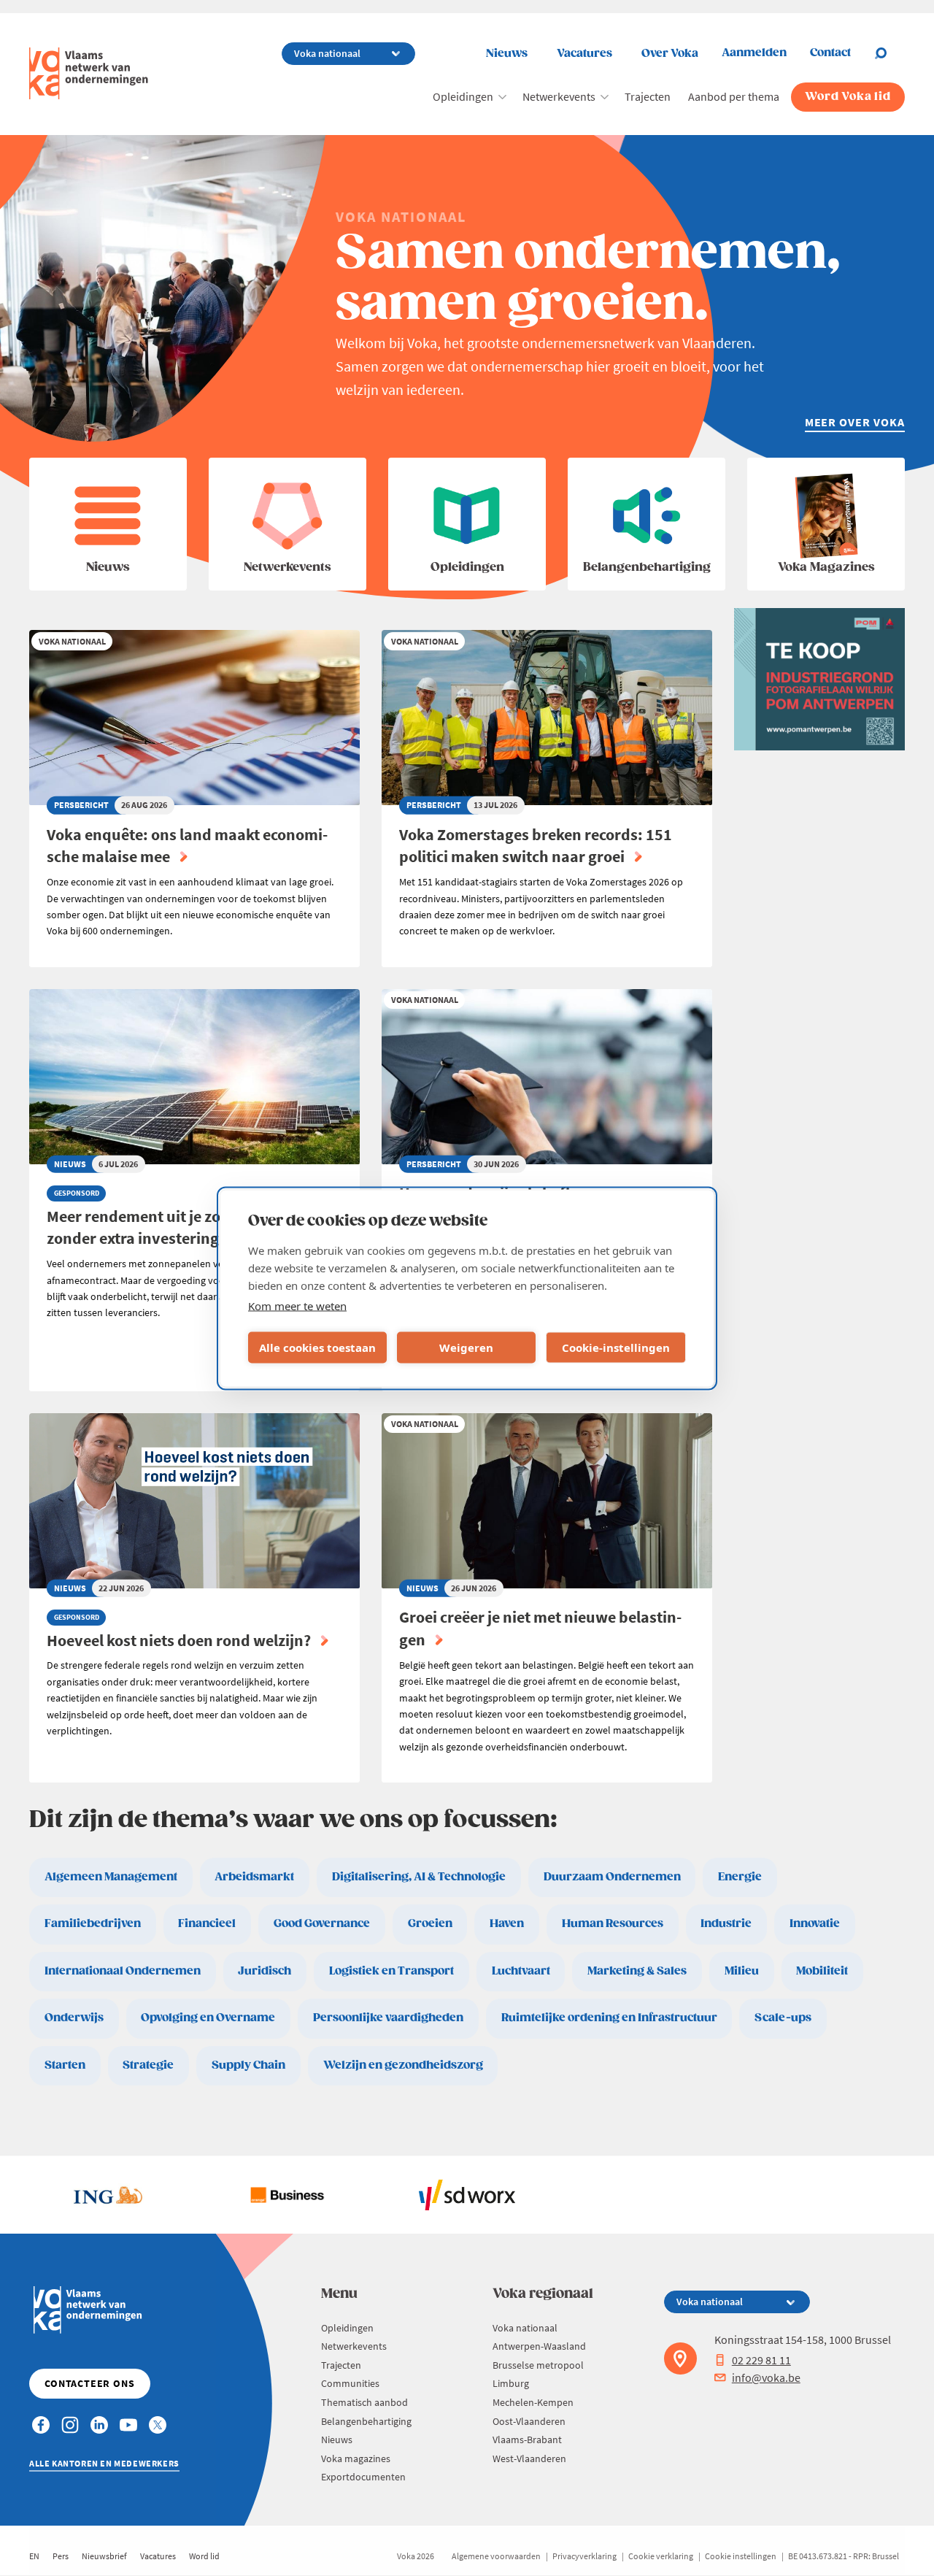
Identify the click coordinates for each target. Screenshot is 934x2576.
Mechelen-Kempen (533, 2402)
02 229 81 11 (761, 2360)
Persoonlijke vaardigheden (388, 2018)
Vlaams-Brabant (527, 2439)
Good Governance (322, 1924)
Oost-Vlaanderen (529, 2421)
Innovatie (815, 1924)
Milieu (742, 1971)
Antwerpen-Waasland (539, 2346)
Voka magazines (356, 2458)
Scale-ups (783, 2018)
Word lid (204, 2556)
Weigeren (466, 1347)
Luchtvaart (521, 1971)
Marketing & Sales (637, 1971)
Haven (507, 1924)
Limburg (511, 2383)
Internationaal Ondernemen (123, 1971)
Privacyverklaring (584, 2556)
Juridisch (265, 1971)
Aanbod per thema (734, 96)
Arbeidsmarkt (254, 1877)
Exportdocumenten (363, 2477)
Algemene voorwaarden (496, 2556)
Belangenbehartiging (366, 2421)
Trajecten (648, 96)
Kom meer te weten (297, 1305)
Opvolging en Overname (208, 2018)
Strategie (148, 2065)
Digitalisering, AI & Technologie (419, 1877)
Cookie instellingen (741, 2556)
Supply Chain (248, 2065)
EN (34, 2556)
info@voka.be (766, 2377)
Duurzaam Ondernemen (612, 1877)
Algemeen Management (111, 1877)
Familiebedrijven (93, 1924)
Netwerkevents (559, 96)
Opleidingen (463, 96)
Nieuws (507, 54)
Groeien (430, 1924)
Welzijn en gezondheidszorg (403, 2065)
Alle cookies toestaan (317, 1347)
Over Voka (670, 54)
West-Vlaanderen (529, 2458)
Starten (65, 2065)
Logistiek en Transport (391, 1971)
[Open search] (889, 53)
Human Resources (613, 1924)
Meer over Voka (855, 422)
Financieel (207, 1924)
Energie (740, 1877)
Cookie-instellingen (616, 1347)
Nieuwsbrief (104, 2556)
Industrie (726, 1924)
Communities (350, 2383)
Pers (61, 2556)
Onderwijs (74, 2018)
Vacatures (584, 54)
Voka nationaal (525, 2328)
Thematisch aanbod (364, 2402)
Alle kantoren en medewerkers (104, 2463)
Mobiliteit (822, 1971)
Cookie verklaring (661, 2556)
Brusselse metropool (538, 2365)
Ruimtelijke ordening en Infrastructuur (609, 2018)
